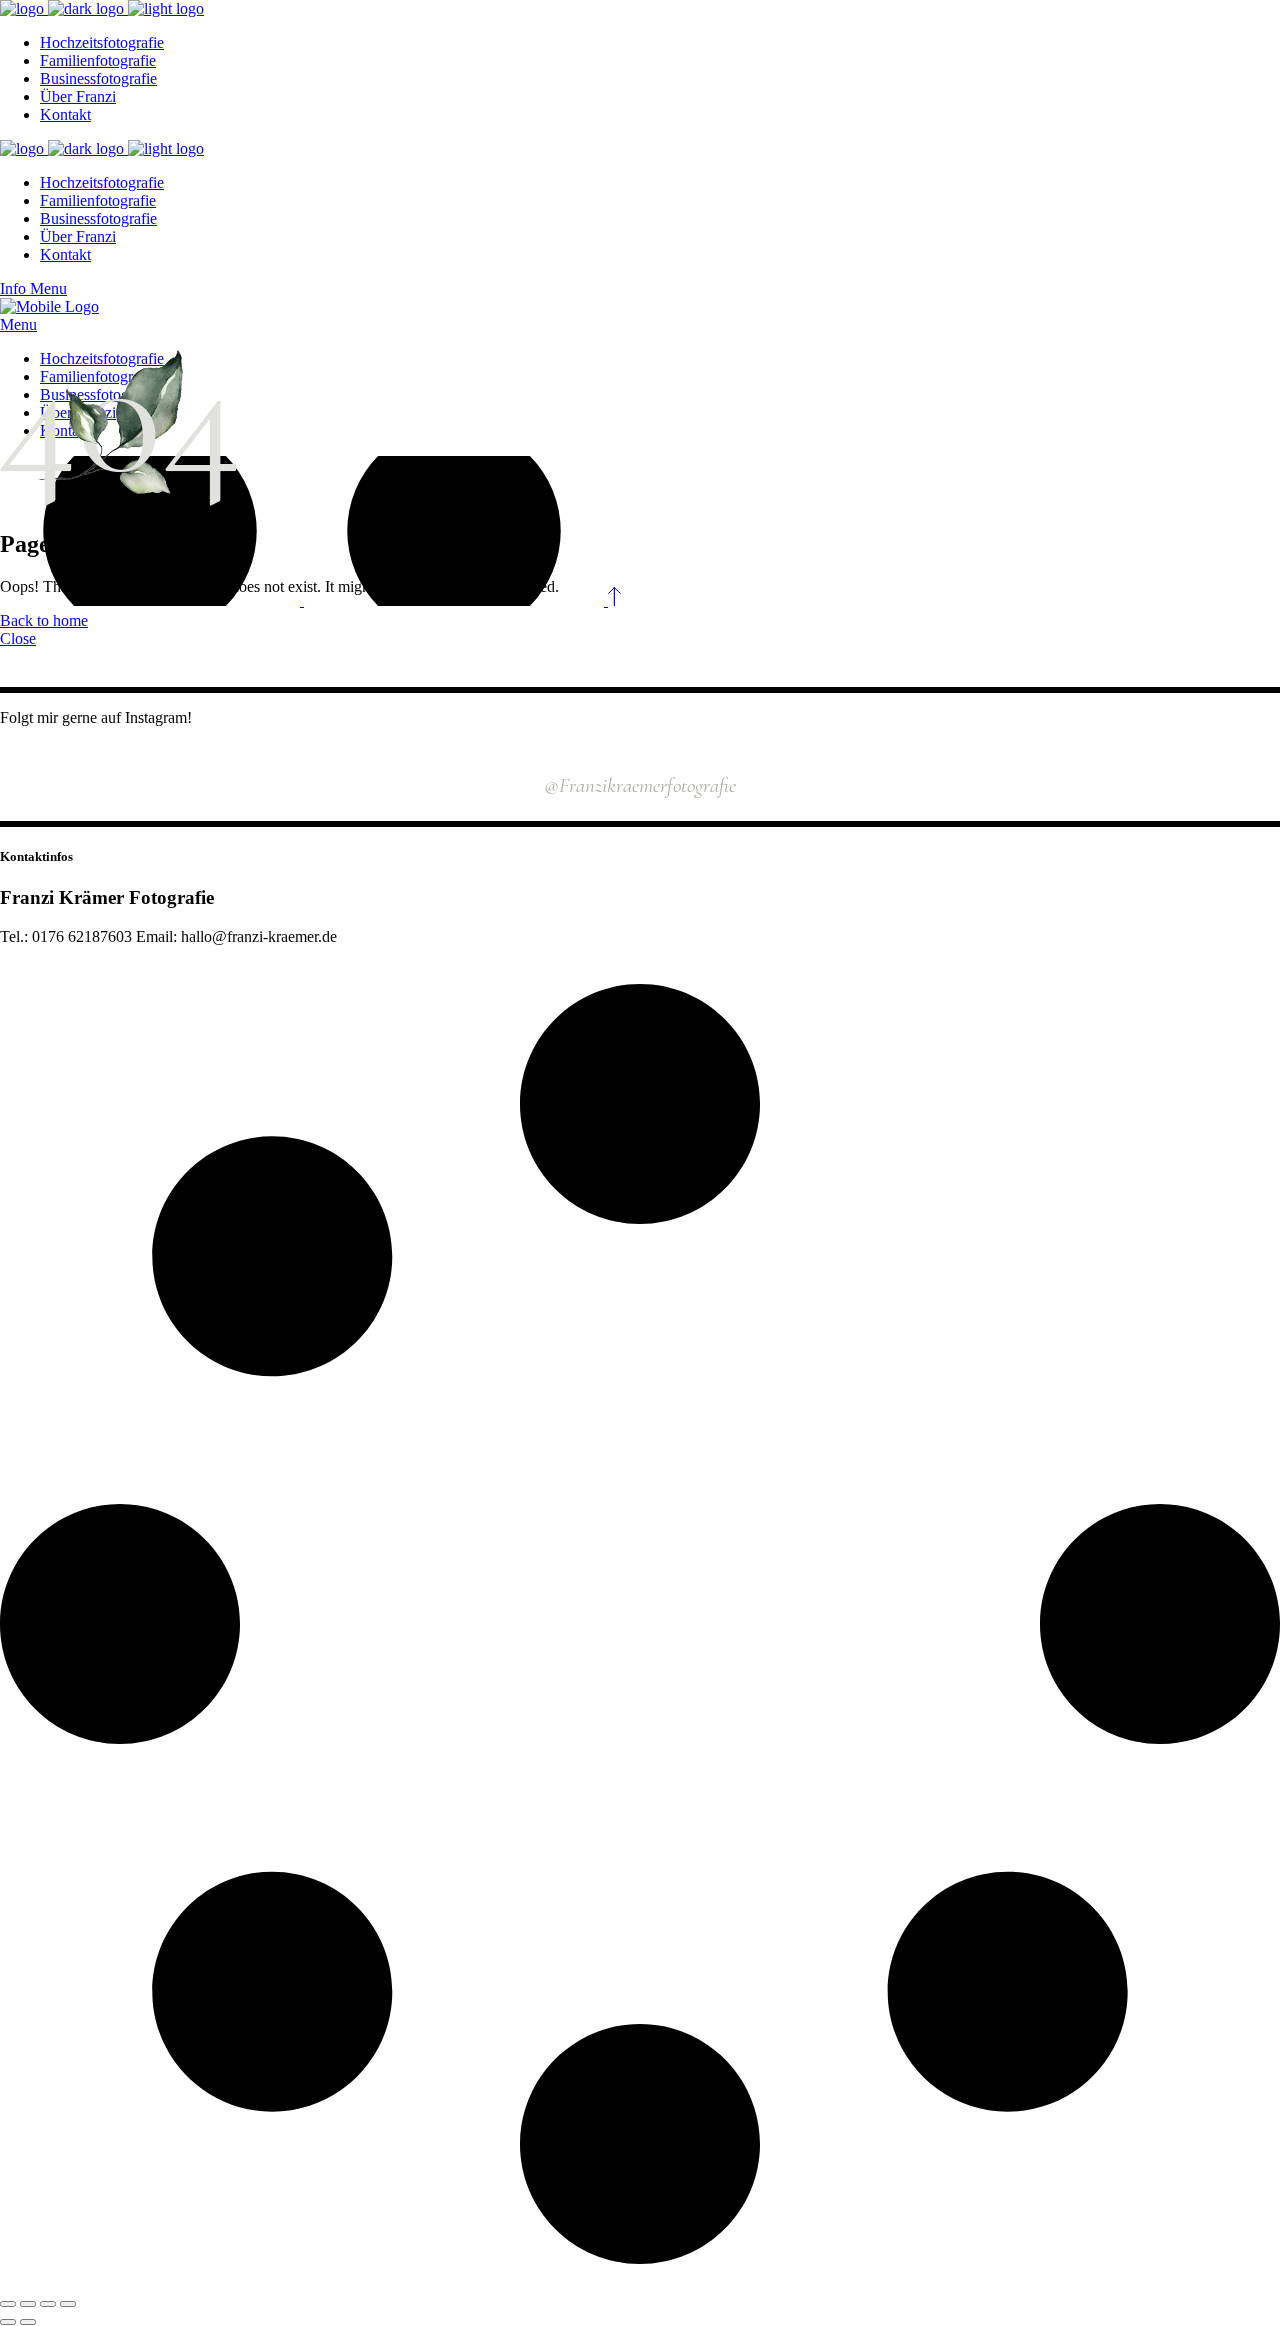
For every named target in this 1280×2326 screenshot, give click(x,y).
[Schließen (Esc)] (68, 2304)
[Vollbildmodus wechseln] (28, 2304)
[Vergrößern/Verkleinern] (8, 2304)
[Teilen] (48, 2304)
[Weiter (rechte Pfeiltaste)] (28, 2322)
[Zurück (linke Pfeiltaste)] (8, 2322)
